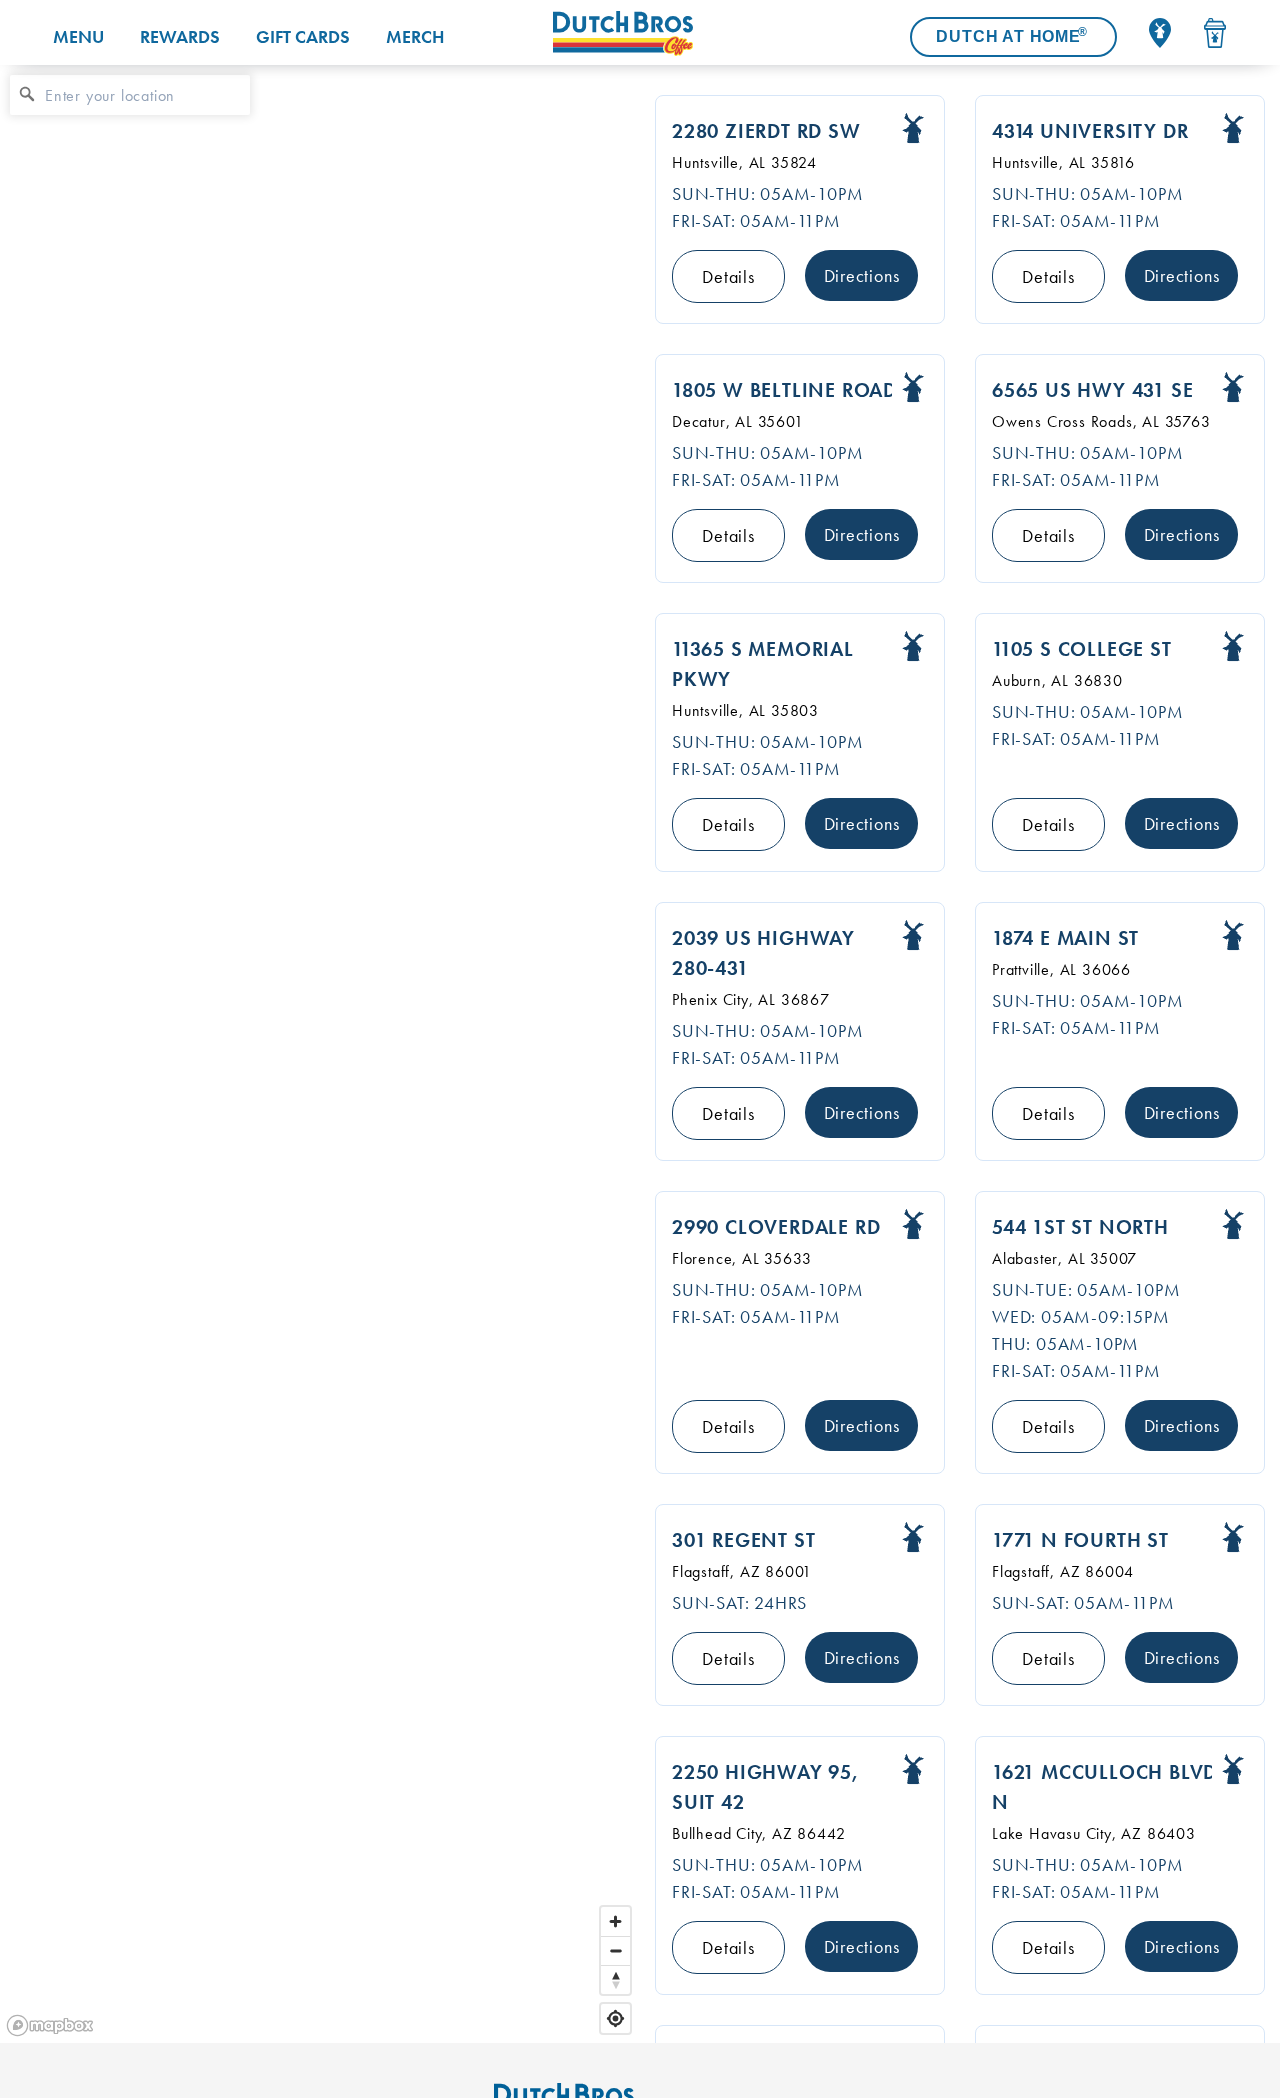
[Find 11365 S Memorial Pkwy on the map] (913, 646)
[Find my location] (615, 2018)
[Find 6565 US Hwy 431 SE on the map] (1233, 387)
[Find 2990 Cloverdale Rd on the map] (913, 1224)
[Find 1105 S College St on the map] (1233, 646)
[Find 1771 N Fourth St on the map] (1233, 1537)
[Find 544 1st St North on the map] (1233, 1224)
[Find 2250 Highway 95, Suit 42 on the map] (913, 1769)
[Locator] (1160, 33)
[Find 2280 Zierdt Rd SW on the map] (913, 128)
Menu (78, 36)
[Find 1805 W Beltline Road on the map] (913, 387)
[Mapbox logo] (50, 2025)
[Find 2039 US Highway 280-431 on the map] (913, 935)
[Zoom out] (615, 1950)
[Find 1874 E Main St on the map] (1233, 935)
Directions (862, 275)
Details (728, 276)
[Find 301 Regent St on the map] (913, 1537)
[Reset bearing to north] (615, 1979)
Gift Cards (303, 36)
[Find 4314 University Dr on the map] (1233, 128)
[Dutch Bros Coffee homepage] (623, 33)
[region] (320, 1054)
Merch (415, 36)
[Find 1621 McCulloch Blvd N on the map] (1233, 1769)
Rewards (180, 36)
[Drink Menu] (1215, 33)
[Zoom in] (615, 1921)
